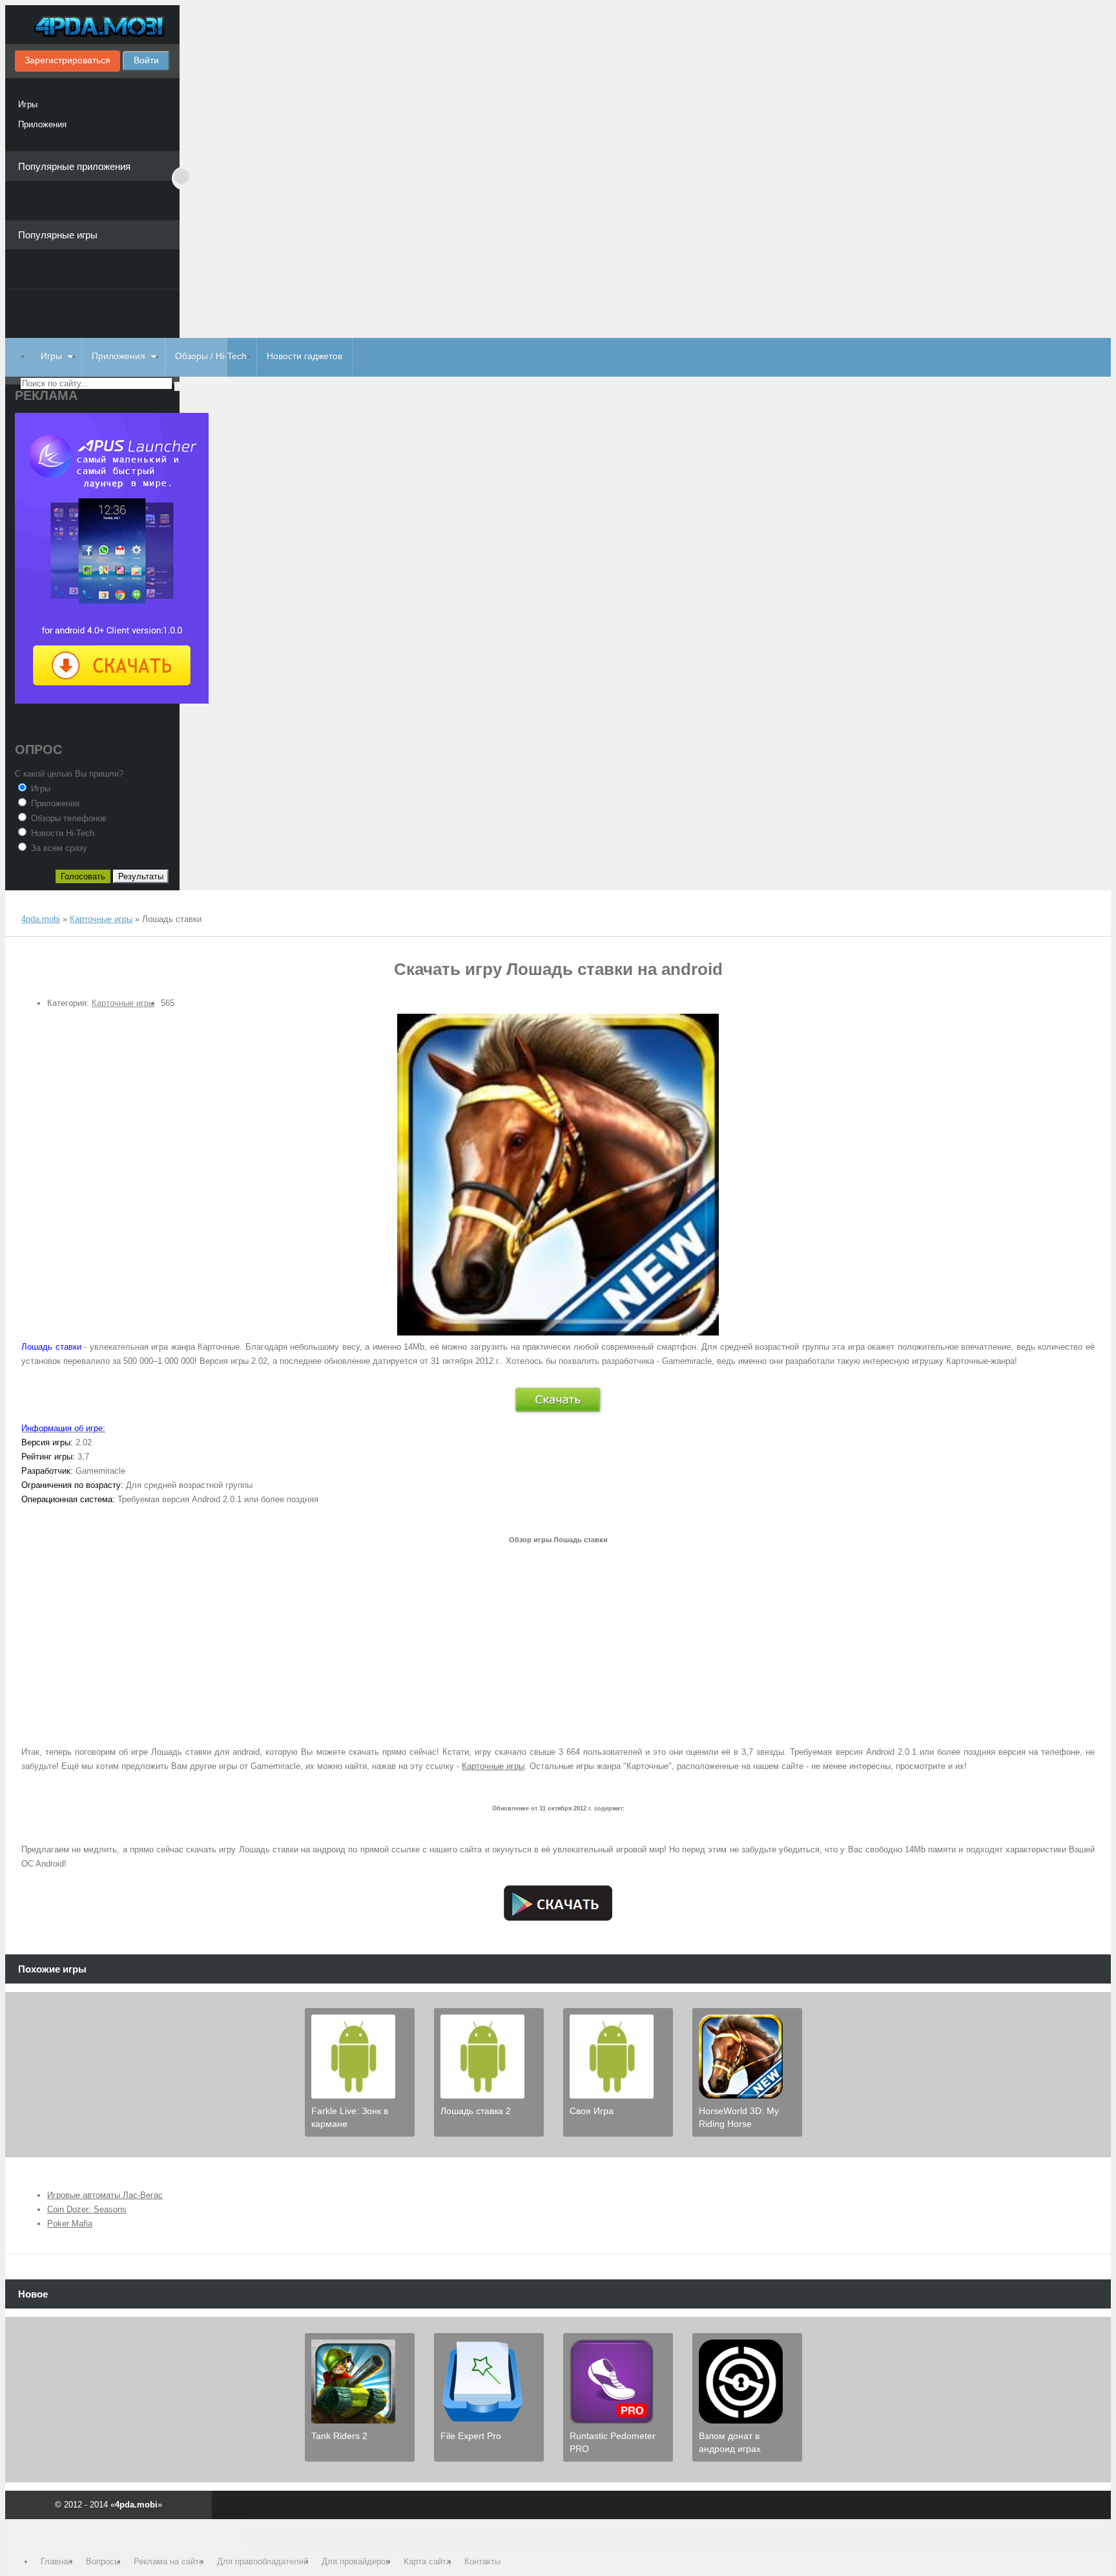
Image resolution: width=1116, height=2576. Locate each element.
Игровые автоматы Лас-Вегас (105, 2195)
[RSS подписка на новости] (26, 907)
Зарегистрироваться (67, 60)
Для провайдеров (356, 2561)
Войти (146, 60)
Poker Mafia (70, 2224)
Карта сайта (427, 2561)
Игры (28, 104)
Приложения (42, 124)
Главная (57, 2561)
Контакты (482, 2561)
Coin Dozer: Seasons (87, 2209)
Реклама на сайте (169, 2561)
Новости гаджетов (305, 356)
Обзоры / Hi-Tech (211, 356)
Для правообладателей (263, 2561)
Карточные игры (123, 1003)
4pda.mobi (92, 28)
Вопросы (103, 2561)
